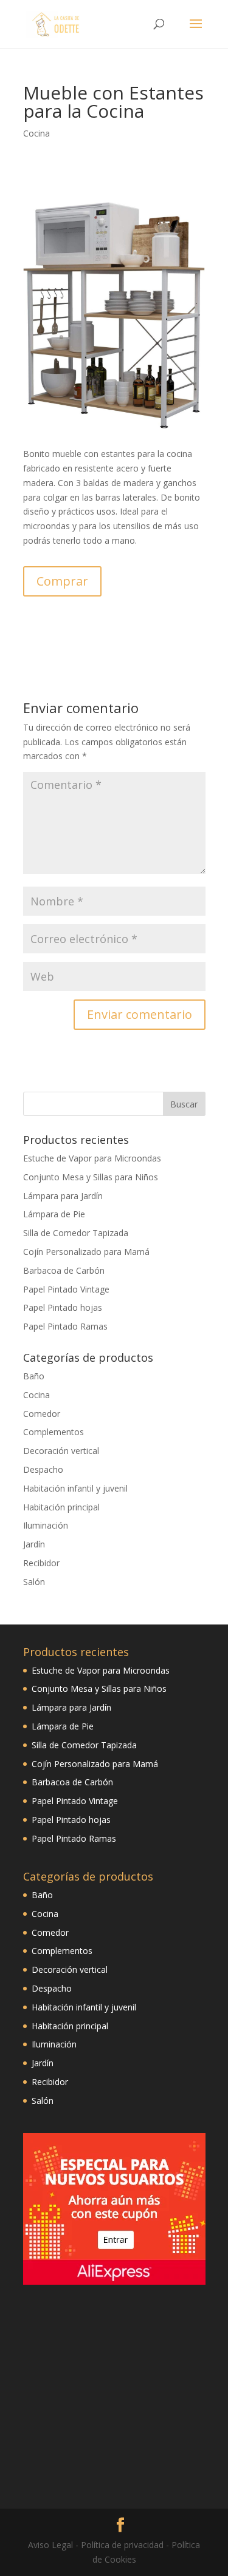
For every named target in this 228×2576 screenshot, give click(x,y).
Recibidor (41, 1563)
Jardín (34, 1544)
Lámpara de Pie (54, 1214)
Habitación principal (61, 1507)
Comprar (62, 581)
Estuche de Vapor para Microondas (92, 1158)
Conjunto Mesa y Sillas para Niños (91, 1177)
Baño (34, 1376)
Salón (34, 1582)
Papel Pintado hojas (63, 1307)
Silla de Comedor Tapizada (76, 1233)
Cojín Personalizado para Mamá (86, 1252)
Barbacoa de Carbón (64, 1270)
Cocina (36, 133)
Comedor (42, 1414)
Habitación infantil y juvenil (75, 1488)
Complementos (54, 1432)
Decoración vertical (61, 1451)
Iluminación (46, 1525)
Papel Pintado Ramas (65, 1326)
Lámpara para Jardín (63, 1196)
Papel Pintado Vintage (66, 1289)
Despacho (43, 1469)
